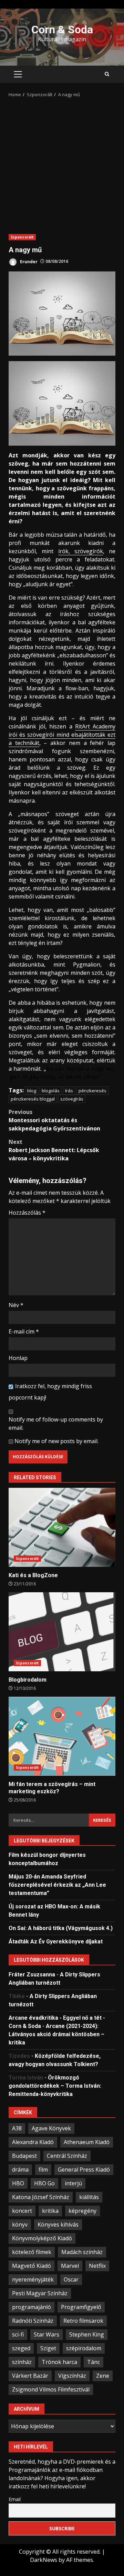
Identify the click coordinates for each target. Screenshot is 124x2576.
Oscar (71, 2279)
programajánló (32, 2307)
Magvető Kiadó (32, 2266)
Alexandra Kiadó (33, 2142)
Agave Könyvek (51, 2128)
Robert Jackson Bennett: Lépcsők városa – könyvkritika (54, 1150)
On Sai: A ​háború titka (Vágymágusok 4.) (61, 1928)
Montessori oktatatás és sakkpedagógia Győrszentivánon (54, 1120)
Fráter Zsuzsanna (32, 1975)
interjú (73, 2183)
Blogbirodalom (62, 1632)
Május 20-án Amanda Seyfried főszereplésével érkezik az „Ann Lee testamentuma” (57, 1885)
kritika (50, 2211)
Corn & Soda (62, 30)
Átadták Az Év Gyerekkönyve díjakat (56, 1942)
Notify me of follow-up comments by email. (56, 1424)
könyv (20, 2224)
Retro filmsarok (83, 2321)
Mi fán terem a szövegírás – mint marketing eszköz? (62, 1736)
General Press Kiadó (84, 2170)
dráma (20, 2170)
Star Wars (46, 2334)
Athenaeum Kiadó (87, 2142)
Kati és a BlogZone (62, 1527)
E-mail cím (24, 1331)
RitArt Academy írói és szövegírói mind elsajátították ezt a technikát (62, 735)
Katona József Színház (41, 2197)
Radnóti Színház (33, 2321)
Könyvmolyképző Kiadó (42, 2238)
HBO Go (44, 2183)
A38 (17, 2128)
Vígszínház (72, 2376)
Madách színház (82, 2252)
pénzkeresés (92, 1091)
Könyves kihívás (58, 2224)
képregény (82, 2211)
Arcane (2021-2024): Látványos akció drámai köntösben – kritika (56, 2034)
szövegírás (72, 1099)
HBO (18, 2183)
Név (16, 1305)
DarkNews (44, 2560)
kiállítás (89, 2197)
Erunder (28, 261)
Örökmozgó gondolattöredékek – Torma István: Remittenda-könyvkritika (55, 2086)
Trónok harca (59, 2362)
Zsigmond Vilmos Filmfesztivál (51, 2389)
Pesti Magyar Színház (40, 2293)
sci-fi (18, 2334)
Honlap (18, 1358)
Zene (103, 2376)
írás (69, 1091)
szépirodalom (84, 2348)
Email (15, 2499)
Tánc (94, 2362)
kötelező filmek (32, 2252)
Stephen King (87, 2334)
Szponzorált (22, 237)
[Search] (107, 74)
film (43, 2170)
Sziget (48, 2348)
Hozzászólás (27, 1213)
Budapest (24, 2156)
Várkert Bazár (30, 2376)
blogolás (51, 1091)
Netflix (97, 2266)
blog (32, 1091)
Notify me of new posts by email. (56, 1441)
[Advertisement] (62, 164)
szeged (21, 2348)
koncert (22, 2211)
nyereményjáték (33, 2279)
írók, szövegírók (81, 551)
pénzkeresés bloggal (33, 1099)
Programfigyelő (81, 2307)
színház (22, 2362)
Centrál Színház (67, 2156)
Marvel (70, 2266)
